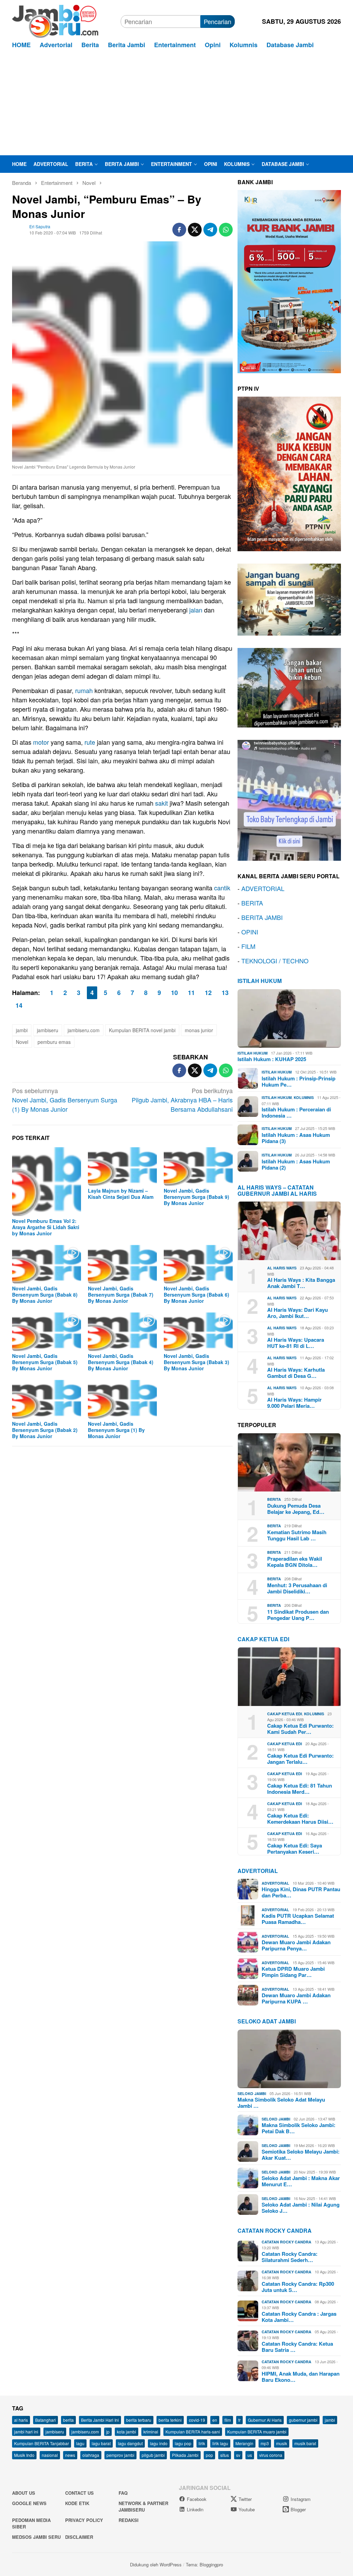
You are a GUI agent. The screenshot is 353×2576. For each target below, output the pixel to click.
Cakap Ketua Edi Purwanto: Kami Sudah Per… (300, 1729)
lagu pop (183, 2443)
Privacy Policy (84, 2520)
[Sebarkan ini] (179, 230)
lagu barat (101, 2443)
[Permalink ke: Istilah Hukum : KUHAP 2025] (289, 1018)
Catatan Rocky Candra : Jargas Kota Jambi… (299, 2317)
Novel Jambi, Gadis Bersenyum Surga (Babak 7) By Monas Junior (121, 1295)
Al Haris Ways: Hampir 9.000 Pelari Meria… (294, 1403)
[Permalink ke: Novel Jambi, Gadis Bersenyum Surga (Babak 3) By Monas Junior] (198, 1332)
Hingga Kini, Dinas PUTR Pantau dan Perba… (301, 1892)
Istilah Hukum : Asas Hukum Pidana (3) (296, 1138)
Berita (274, 1499)
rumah (84, 690)
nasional (50, 2455)
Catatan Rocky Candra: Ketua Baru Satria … (297, 2347)
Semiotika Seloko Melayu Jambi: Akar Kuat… (301, 2155)
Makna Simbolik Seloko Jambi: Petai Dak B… (299, 2128)
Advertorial (258, 1871)
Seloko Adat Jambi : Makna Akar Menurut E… (301, 2181)
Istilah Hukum (260, 981)
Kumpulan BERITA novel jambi (142, 1030)
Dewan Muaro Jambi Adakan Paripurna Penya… (296, 1945)
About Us (24, 2493)
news (70, 2455)
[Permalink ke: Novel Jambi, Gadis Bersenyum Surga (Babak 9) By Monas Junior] (198, 1166)
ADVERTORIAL (263, 888)
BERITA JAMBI (262, 917)
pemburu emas (54, 1042)
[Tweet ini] (195, 230)
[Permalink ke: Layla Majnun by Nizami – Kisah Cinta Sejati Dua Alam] (122, 1166)
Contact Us (79, 2493)
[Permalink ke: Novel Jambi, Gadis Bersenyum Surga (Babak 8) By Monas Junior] (47, 1264)
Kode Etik (77, 2503)
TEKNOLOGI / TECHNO (275, 961)
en (215, 2420)
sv (238, 2455)
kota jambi (127, 2432)
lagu (80, 2443)
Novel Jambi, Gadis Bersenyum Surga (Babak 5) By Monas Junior (45, 1362)
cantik (222, 888)
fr (239, 2420)
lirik (202, 2443)
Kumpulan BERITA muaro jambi (257, 2432)
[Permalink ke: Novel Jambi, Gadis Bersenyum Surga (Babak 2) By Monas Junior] (47, 1399)
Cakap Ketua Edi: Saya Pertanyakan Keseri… (295, 1849)
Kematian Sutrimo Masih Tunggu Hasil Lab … (297, 1535)
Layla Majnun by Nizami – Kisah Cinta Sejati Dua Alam (121, 1194)
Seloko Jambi (252, 2093)
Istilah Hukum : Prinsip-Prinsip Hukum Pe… (299, 1081)
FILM (248, 946)
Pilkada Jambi (185, 2455)
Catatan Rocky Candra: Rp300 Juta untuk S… (298, 2287)
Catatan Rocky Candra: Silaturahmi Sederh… (290, 2257)
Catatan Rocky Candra (275, 2231)
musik (282, 2443)
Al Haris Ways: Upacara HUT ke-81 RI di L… (296, 1343)
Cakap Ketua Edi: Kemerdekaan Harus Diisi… (300, 1819)
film (228, 2420)
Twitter (245, 2499)
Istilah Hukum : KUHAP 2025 (272, 1059)
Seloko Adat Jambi (267, 2021)
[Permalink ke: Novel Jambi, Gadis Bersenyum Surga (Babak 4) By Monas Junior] (122, 1332)
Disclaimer (79, 2537)
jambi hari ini (26, 2432)
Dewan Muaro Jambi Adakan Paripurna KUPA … (296, 1998)
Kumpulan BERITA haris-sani (193, 2432)
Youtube (247, 2509)
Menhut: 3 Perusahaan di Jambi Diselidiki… (297, 1588)
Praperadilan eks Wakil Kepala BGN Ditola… (295, 1562)
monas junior (199, 1030)
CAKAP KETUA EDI (263, 1639)
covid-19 (197, 2420)
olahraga (91, 2455)
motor (41, 742)
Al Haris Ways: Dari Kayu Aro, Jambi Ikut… (297, 1313)
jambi (22, 1030)
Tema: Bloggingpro (204, 2564)
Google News (29, 2503)
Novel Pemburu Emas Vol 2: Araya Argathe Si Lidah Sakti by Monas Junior (46, 1227)
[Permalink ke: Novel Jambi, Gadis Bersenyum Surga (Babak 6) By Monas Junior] (198, 1264)
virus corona (271, 2455)
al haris (21, 2420)
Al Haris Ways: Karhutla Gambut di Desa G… (296, 1373)
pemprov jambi (120, 2455)
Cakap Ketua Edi (285, 1714)
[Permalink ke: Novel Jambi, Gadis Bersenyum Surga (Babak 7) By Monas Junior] (122, 1264)
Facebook (197, 2499)
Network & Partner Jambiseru (143, 2507)
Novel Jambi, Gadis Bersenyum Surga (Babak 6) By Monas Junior (196, 1295)
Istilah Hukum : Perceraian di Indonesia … (296, 1112)
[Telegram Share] (210, 230)
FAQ (123, 2493)
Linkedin (195, 2509)
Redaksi (129, 2520)
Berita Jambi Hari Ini (100, 2420)
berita (68, 2420)
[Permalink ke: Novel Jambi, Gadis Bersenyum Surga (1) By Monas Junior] (122, 1399)
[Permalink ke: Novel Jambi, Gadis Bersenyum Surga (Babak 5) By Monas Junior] (47, 1332)
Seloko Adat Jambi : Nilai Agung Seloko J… (301, 2208)
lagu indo (159, 2443)
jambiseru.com (84, 1030)
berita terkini (170, 2420)
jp (108, 2432)
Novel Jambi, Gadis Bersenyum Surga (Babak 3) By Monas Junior (196, 1362)
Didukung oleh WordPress (156, 2564)
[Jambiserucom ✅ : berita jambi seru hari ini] (55, 20)
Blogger (298, 2509)
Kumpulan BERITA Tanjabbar (42, 2443)
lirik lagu (220, 2443)
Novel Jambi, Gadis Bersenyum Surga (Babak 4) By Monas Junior (121, 1362)
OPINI (250, 932)
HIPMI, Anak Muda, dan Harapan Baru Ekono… (301, 2377)
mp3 (265, 2443)
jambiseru (48, 1030)
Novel (22, 1042)
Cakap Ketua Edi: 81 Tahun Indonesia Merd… (300, 1789)
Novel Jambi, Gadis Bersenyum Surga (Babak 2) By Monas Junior (45, 1430)
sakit (162, 803)
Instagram (301, 2499)
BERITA (252, 903)
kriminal (151, 2432)
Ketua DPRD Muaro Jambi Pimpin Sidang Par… (293, 1972)
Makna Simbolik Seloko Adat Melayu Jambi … (281, 2103)
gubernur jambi (303, 2420)
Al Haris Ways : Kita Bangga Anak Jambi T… (301, 1283)
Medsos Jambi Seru (36, 2537)
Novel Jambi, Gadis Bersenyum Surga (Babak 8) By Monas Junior (45, 1295)
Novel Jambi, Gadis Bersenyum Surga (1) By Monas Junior (65, 1100)
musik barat (305, 2443)
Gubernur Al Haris (265, 2420)
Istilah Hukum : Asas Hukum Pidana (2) (296, 1164)
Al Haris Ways (282, 1268)
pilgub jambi (153, 2455)
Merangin (244, 2443)
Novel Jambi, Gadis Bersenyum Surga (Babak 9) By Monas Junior (196, 1197)
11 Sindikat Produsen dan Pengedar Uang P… (298, 1615)
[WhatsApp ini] (226, 230)
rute (90, 742)
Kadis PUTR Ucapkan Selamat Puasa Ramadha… (298, 1919)
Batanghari (46, 2420)
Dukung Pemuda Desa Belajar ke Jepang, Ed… (296, 1509)
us (250, 2455)
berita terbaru (139, 2420)
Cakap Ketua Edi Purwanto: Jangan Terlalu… (300, 1759)
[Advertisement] (176, 104)
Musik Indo (24, 2455)
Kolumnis (304, 1097)
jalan (196, 610)
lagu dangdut (130, 2443)
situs (225, 2455)
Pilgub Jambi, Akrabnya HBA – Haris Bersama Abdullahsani (182, 1100)
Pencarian (218, 21)
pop (209, 2455)
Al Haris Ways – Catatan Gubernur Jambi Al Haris (277, 1190)
